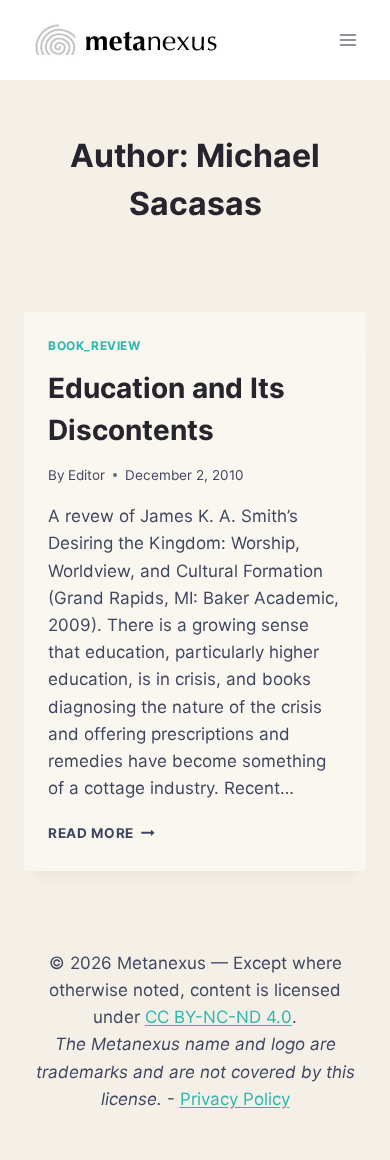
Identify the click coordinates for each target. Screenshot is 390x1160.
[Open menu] (347, 39)
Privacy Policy (235, 1099)
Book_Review (94, 345)
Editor (86, 475)
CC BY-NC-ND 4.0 (218, 1017)
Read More (101, 833)
